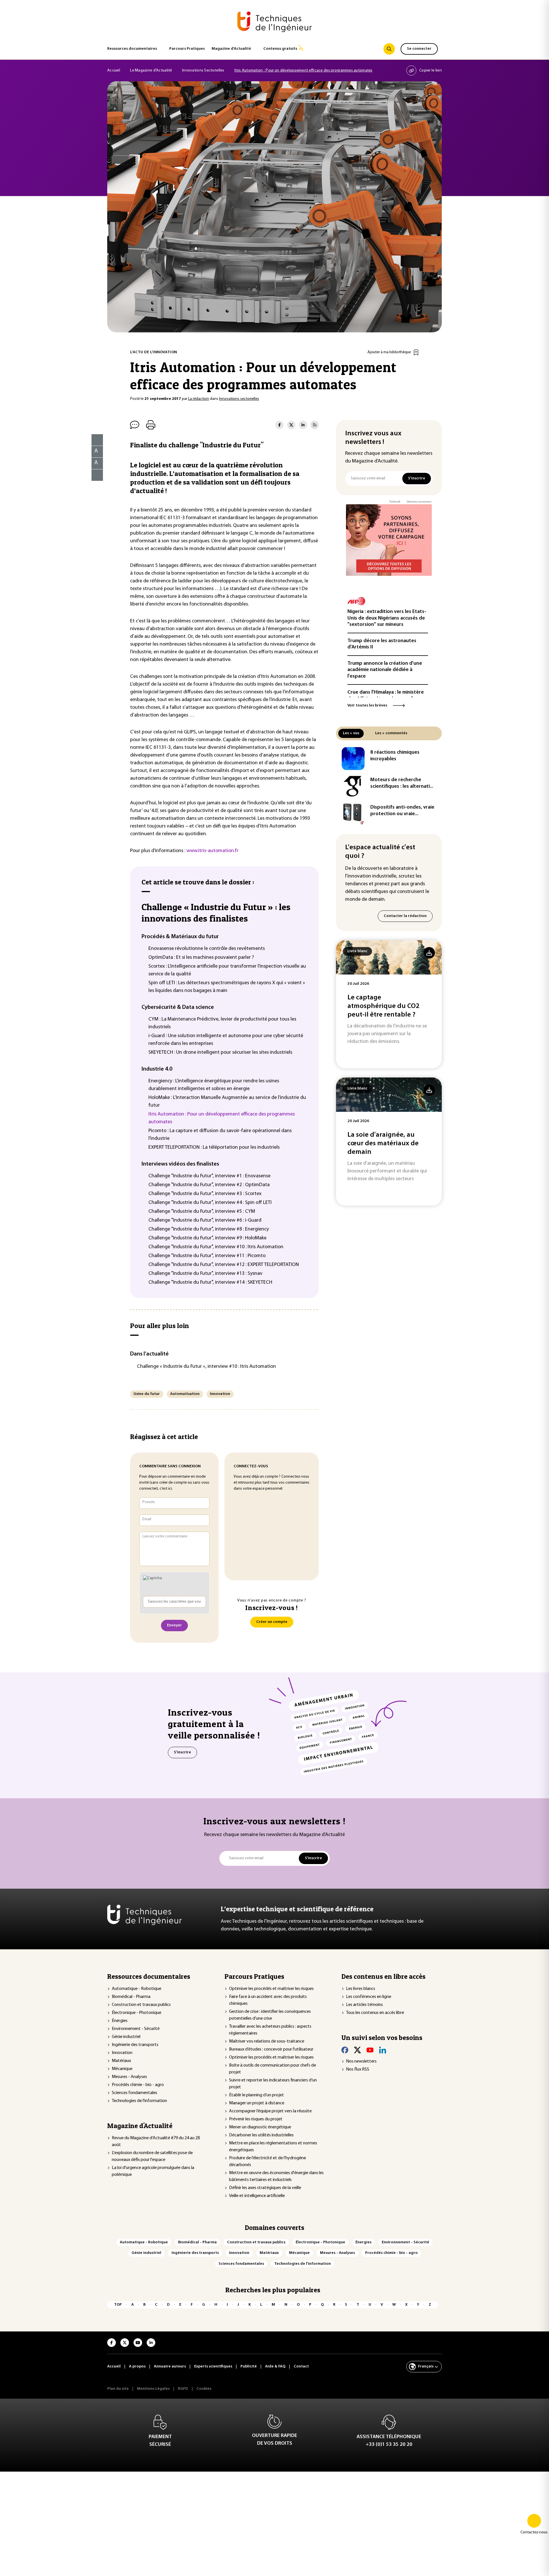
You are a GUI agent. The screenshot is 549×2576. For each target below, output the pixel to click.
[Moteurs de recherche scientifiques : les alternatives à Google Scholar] (353, 786)
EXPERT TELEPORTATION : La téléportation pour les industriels (214, 1148)
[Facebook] (345, 2050)
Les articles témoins (364, 2005)
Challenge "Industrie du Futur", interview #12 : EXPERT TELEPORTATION (224, 1265)
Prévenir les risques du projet (256, 2119)
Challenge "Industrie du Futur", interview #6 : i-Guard (205, 1220)
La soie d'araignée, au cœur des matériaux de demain (383, 1144)
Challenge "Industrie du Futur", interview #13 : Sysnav (205, 1274)
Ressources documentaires (132, 49)
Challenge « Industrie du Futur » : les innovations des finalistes (216, 913)
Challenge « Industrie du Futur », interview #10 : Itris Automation (206, 1367)
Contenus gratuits (280, 49)
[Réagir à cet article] (94, 474)
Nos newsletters (361, 2061)
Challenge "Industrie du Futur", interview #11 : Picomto (207, 1256)
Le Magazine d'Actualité (151, 71)
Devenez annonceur (419, 502)
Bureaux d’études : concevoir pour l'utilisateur (271, 2049)
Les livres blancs (361, 1989)
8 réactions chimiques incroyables (395, 756)
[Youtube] (370, 2050)
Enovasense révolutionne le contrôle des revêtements (207, 949)
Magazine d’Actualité (231, 49)
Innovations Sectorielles (203, 71)
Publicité (395, 502)
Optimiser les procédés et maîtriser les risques (271, 1989)
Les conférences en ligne (369, 1997)
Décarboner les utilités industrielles (261, 2135)
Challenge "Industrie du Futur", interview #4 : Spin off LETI (210, 1203)
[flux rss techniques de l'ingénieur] (315, 425)
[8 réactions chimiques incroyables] (353, 759)
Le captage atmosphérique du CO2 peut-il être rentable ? (383, 1006)
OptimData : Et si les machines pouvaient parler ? (201, 958)
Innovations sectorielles (239, 399)
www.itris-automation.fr (212, 851)
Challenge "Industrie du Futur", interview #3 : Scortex (205, 1194)
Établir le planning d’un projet (256, 2095)
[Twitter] (357, 2050)
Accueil (114, 71)
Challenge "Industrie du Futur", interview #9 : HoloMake (207, 1238)
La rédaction (199, 399)
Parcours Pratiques (187, 49)
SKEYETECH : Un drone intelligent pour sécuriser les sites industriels (220, 1053)
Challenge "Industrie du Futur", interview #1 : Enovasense (209, 1176)
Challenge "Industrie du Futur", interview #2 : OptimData (209, 1185)
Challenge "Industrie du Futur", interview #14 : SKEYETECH (210, 1283)
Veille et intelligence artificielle (257, 2196)
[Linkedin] (383, 2050)
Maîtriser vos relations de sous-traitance (267, 2041)
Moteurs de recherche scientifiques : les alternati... (402, 783)
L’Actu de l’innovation (154, 352)
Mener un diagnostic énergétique (260, 2127)
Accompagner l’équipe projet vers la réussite (270, 2111)
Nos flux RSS (358, 2069)
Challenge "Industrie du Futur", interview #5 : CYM (202, 1212)
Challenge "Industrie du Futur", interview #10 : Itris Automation (216, 1247)
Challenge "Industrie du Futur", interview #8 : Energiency (209, 1229)
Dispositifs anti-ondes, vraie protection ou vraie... (402, 811)
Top (118, 2305)
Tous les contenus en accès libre (375, 2013)
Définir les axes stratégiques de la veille (265, 2188)
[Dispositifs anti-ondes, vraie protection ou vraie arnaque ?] (353, 813)
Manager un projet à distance (257, 2103)
